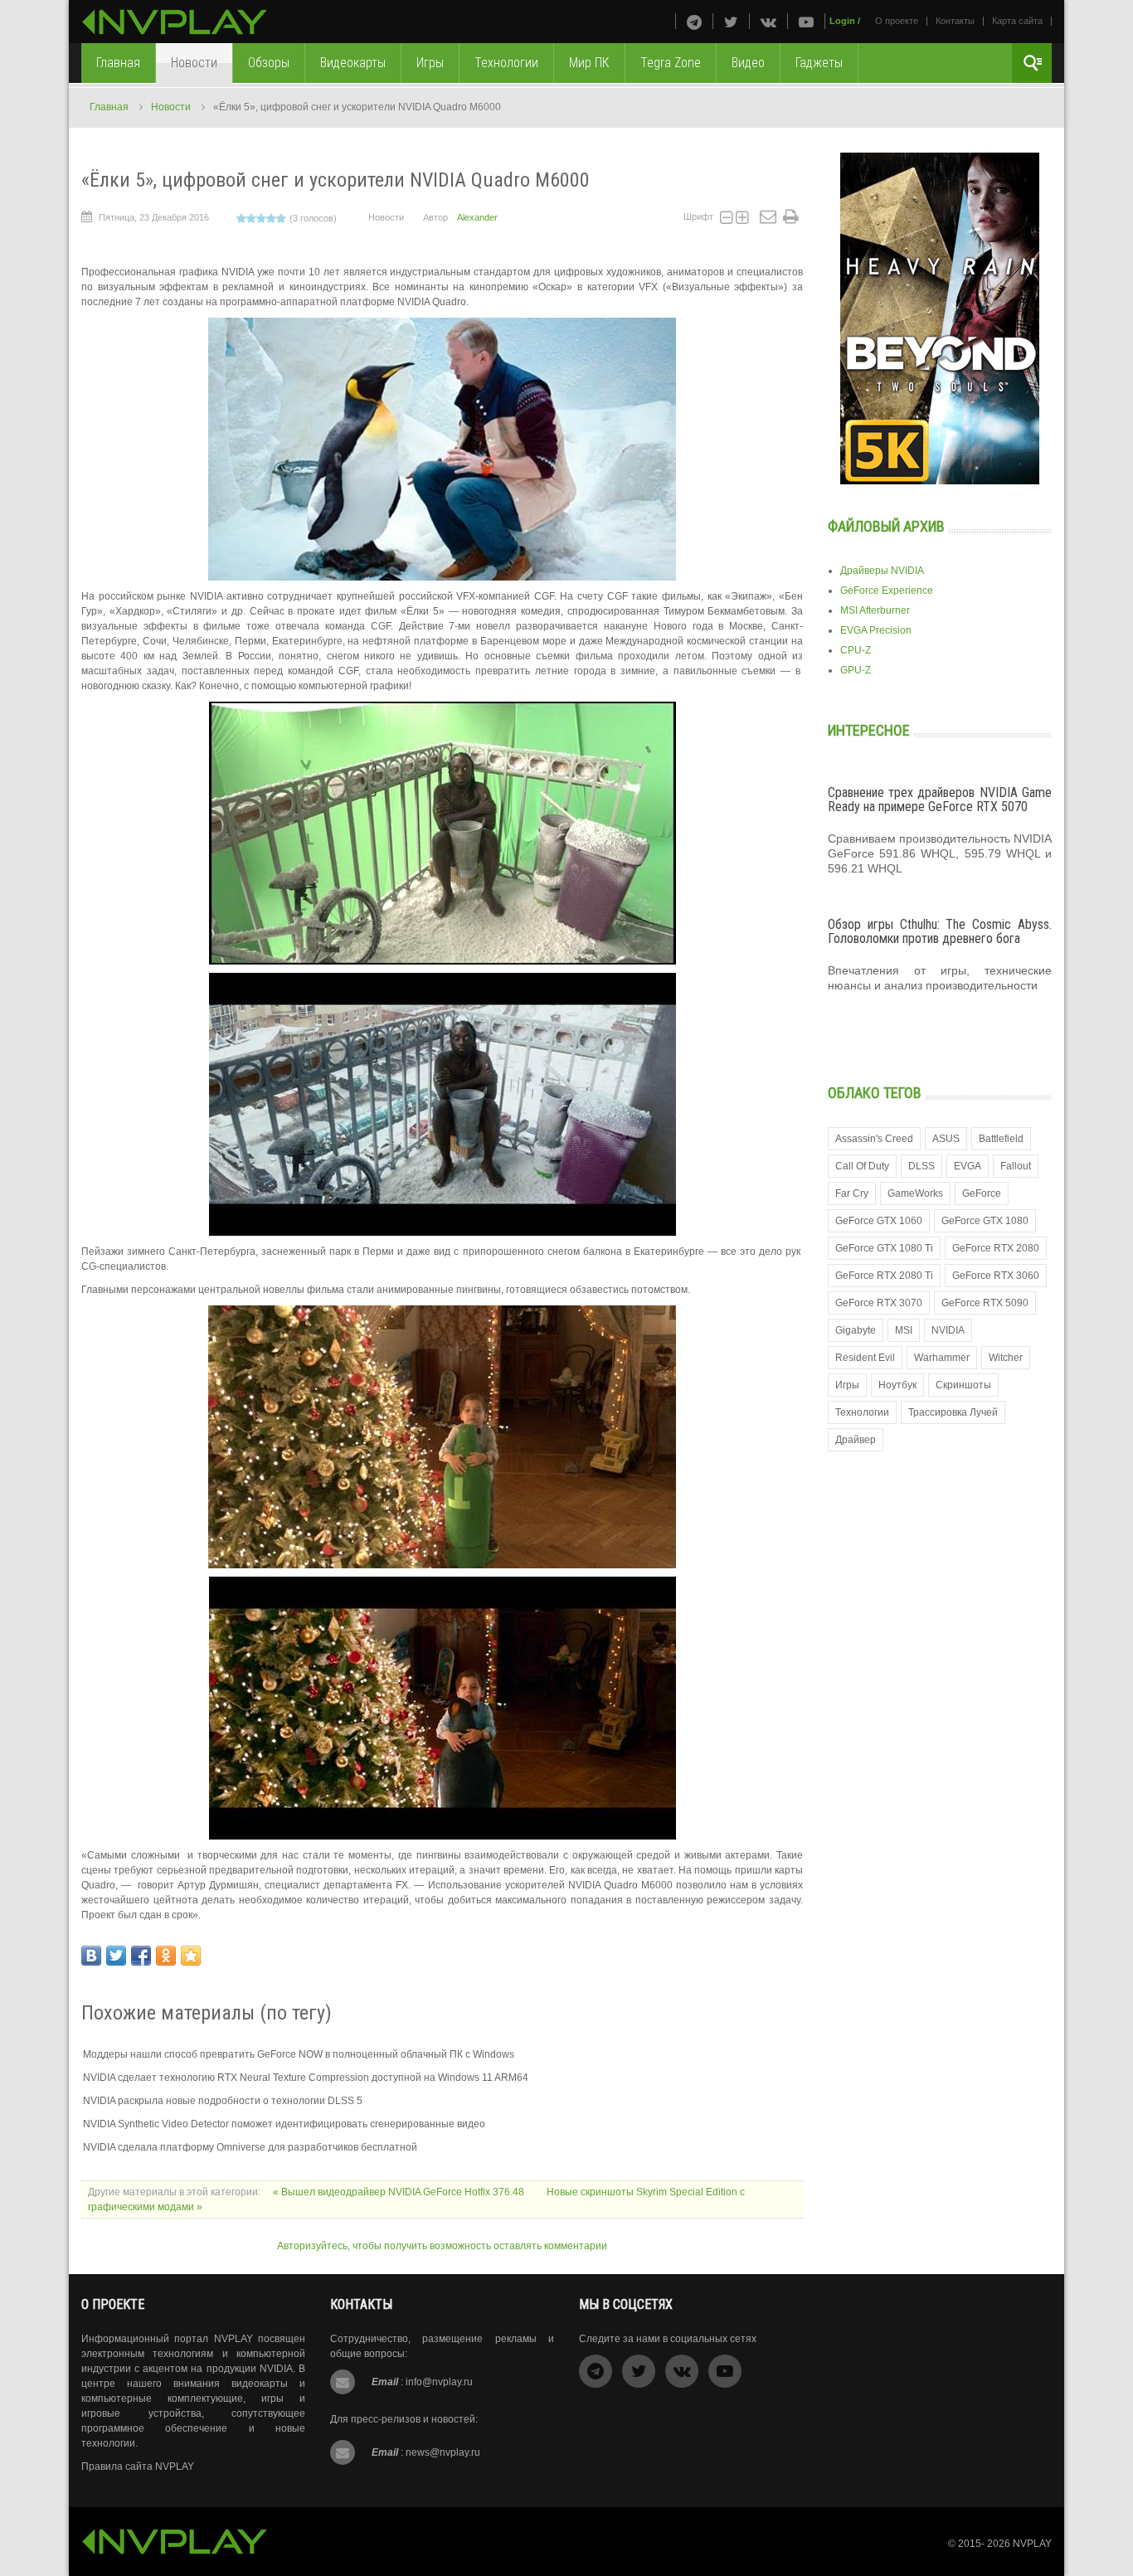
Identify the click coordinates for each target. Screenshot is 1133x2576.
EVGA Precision (876, 630)
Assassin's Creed (874, 1139)
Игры (847, 1385)
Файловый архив (886, 526)
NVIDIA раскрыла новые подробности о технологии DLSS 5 (223, 2101)
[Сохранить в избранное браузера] (191, 1956)
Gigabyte (856, 1330)
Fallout (1016, 1166)
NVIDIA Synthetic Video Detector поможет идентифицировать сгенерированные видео (284, 2124)
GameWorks (915, 1193)
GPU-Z (856, 670)
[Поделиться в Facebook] (141, 1956)
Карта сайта (1017, 21)
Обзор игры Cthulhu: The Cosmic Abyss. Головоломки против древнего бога (940, 932)
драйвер (856, 1440)
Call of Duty (862, 1166)
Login (842, 21)
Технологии (862, 1412)
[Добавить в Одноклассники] (166, 1956)
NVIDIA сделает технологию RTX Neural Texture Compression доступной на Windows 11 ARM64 (306, 2078)
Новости (171, 107)
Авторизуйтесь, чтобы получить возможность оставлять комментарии (442, 2246)
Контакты (955, 21)
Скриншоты (963, 1385)
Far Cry (852, 1193)
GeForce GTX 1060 (879, 1221)
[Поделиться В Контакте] (91, 1956)
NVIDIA (948, 1330)
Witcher (1006, 1358)
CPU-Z (856, 650)
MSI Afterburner (875, 610)
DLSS (921, 1166)
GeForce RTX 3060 (996, 1276)
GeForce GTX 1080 (985, 1221)
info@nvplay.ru (439, 2382)
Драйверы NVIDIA (882, 571)
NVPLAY (1032, 2544)
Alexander (477, 217)
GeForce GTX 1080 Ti (884, 1248)
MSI (904, 1330)
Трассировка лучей (953, 1412)
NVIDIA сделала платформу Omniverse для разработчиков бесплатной (250, 2147)
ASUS (946, 1139)
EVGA (968, 1166)
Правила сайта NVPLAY (138, 2467)
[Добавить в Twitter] (116, 1956)
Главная (109, 107)
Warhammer (942, 1358)
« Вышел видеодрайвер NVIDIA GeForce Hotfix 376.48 (400, 2192)
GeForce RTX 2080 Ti (884, 1276)
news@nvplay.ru (443, 2452)
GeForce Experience (887, 591)
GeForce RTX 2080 (996, 1248)
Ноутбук (897, 1385)
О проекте (897, 21)
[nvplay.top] (175, 22)
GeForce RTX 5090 (985, 1303)
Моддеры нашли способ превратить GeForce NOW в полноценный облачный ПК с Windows (299, 2054)
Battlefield (1001, 1139)
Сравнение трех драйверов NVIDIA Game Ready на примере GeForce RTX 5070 (940, 800)
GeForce (982, 1193)
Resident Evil (865, 1358)
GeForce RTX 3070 (879, 1303)
